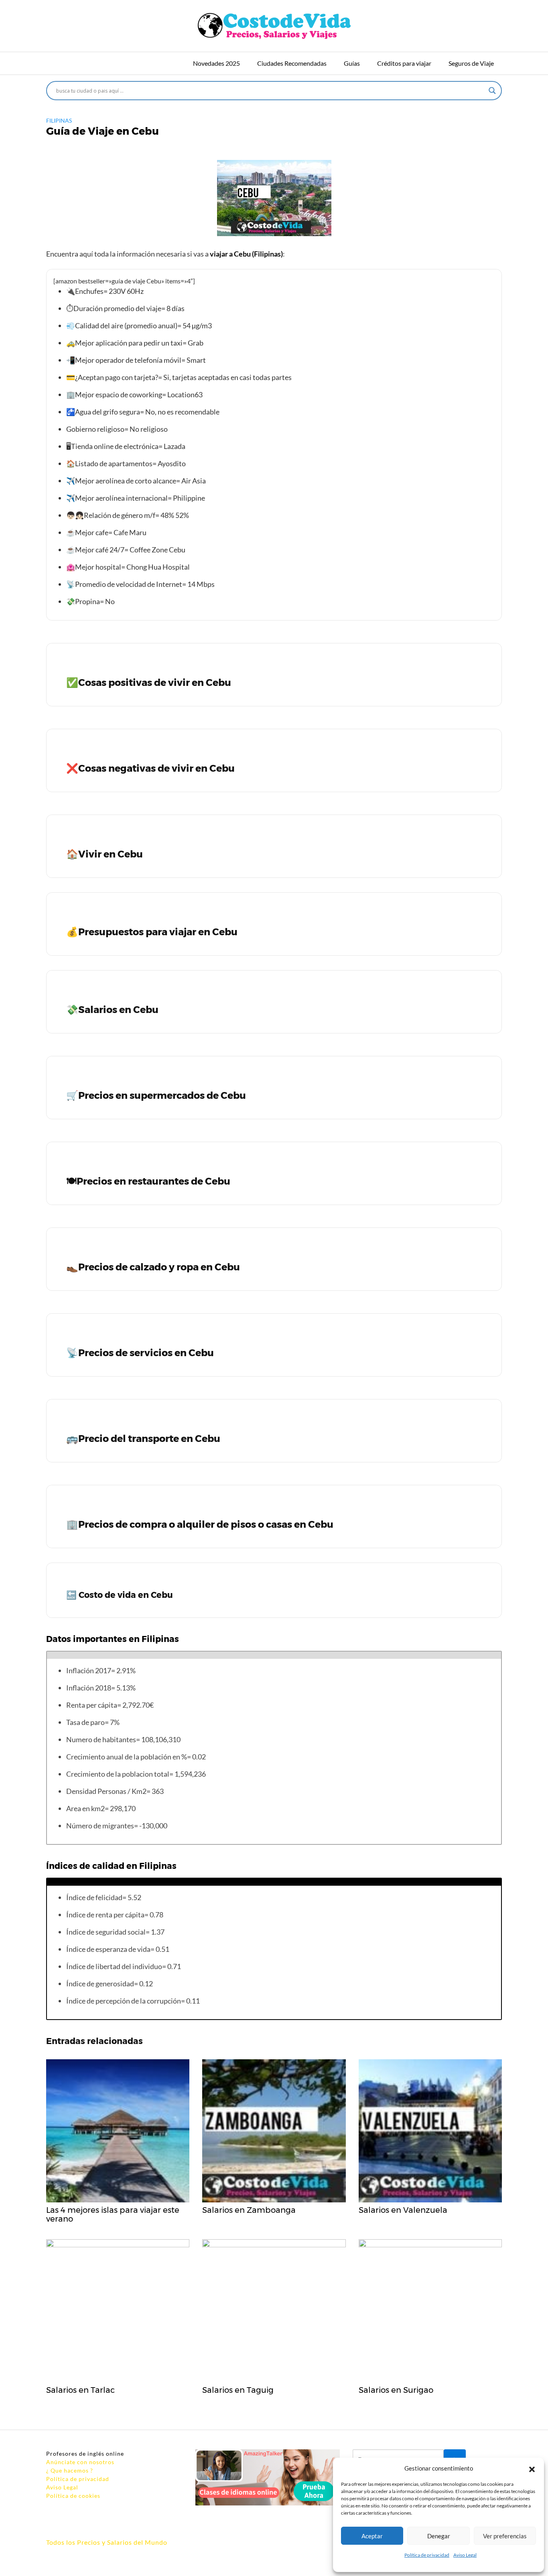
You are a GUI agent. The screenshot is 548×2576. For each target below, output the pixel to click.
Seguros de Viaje (471, 63)
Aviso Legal (465, 2555)
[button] (532, 2468)
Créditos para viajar (404, 63)
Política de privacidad (427, 2555)
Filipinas (59, 120)
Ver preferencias (505, 2536)
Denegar (439, 2536)
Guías (352, 63)
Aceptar (372, 2536)
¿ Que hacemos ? (70, 2470)
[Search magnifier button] (492, 91)
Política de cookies (73, 2496)
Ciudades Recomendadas (292, 63)
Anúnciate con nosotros (80, 2462)
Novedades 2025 (216, 63)
